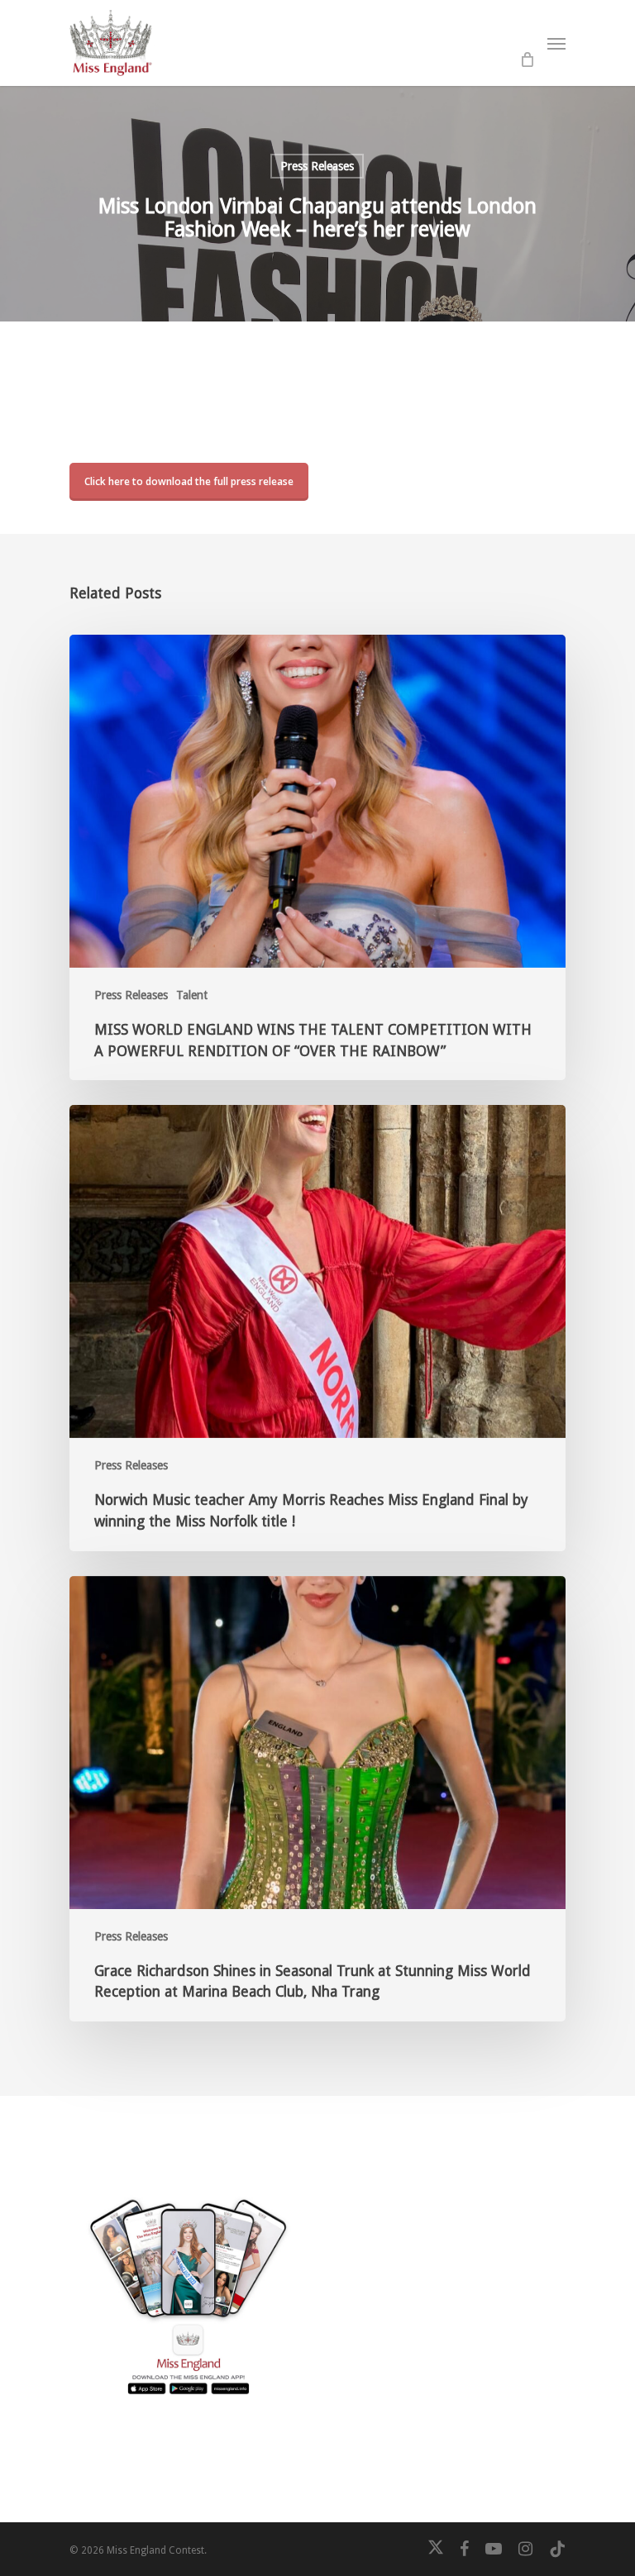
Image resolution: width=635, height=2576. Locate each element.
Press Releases (317, 166)
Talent (192, 995)
